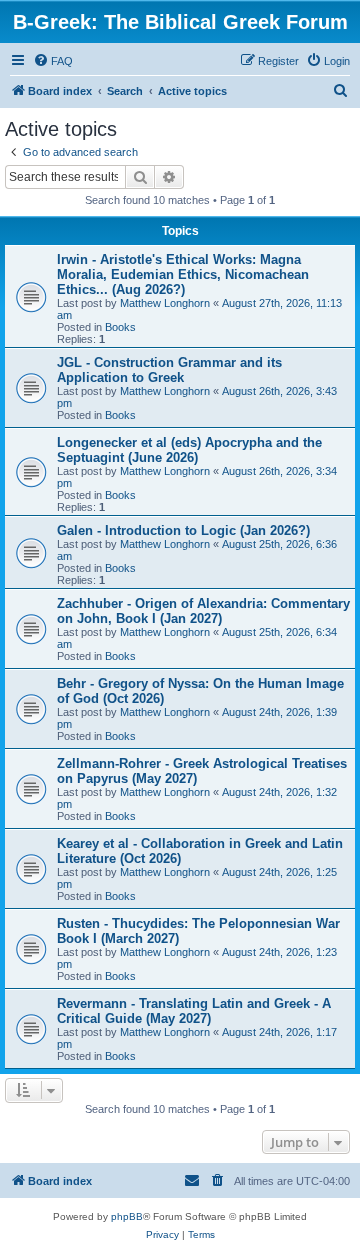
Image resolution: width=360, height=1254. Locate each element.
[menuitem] (53, 61)
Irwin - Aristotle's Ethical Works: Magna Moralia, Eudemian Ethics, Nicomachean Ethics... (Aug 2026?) (183, 274)
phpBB (127, 1216)
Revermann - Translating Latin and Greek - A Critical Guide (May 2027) (194, 1011)
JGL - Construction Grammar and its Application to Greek (169, 370)
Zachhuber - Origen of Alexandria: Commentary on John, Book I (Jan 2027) (203, 611)
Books (120, 327)
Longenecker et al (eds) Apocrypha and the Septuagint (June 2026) (189, 450)
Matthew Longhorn (165, 303)
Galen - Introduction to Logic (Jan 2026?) (183, 530)
